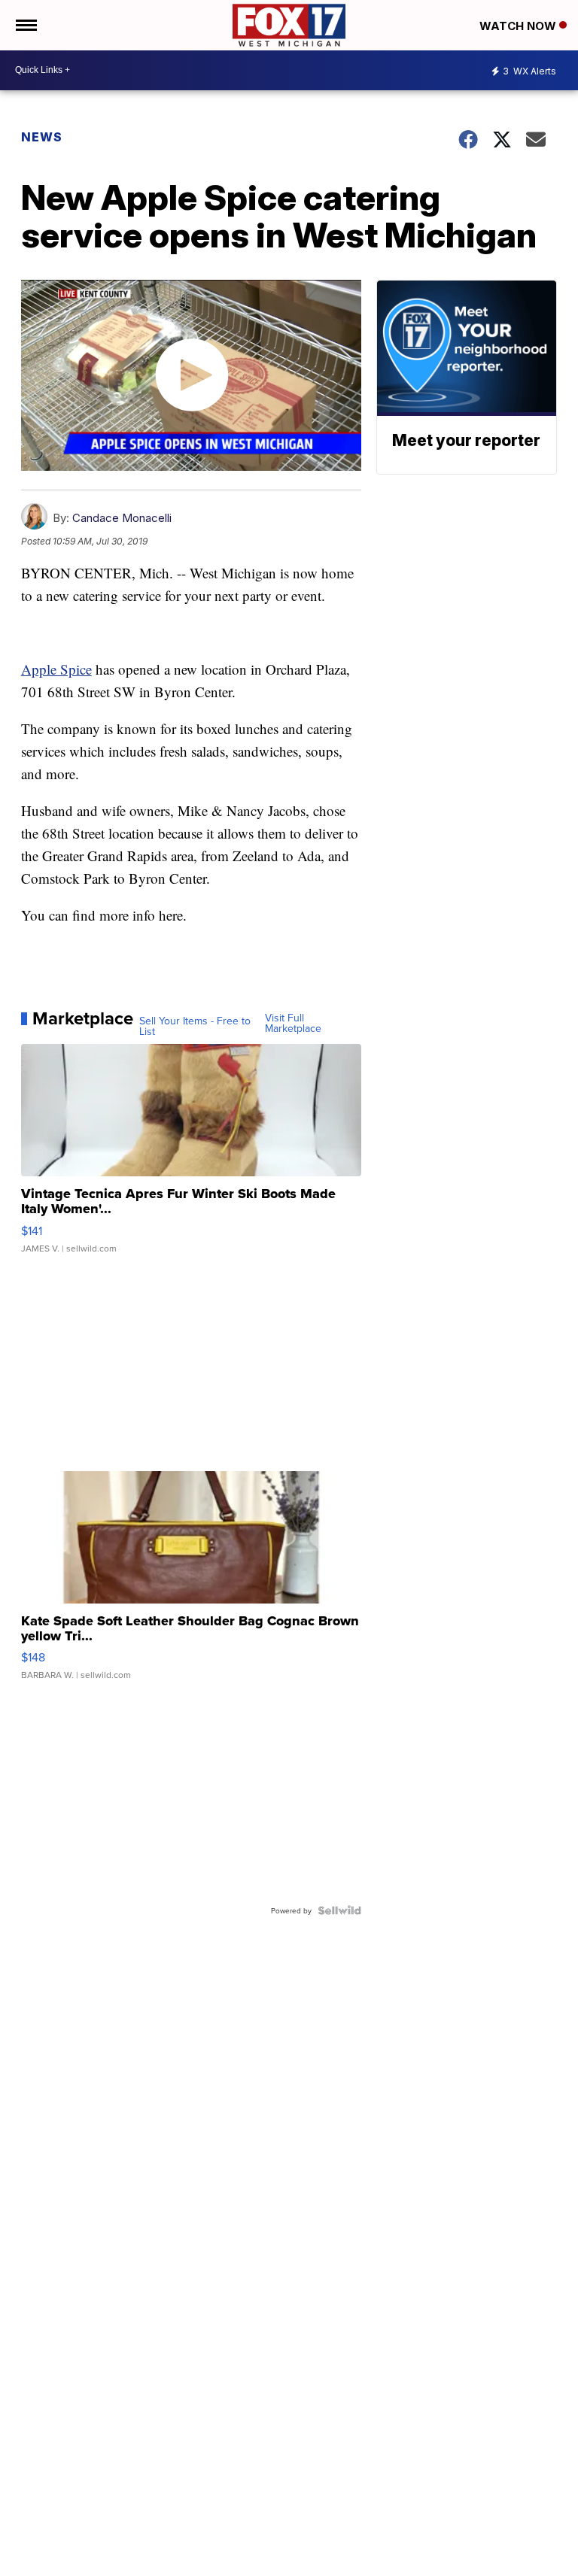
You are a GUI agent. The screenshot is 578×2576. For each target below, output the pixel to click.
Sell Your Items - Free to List (195, 1026)
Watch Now (519, 26)
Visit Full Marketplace (293, 1023)
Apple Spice (56, 669)
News (42, 137)
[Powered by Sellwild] (339, 1910)
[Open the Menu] (25, 25)
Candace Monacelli (122, 518)
